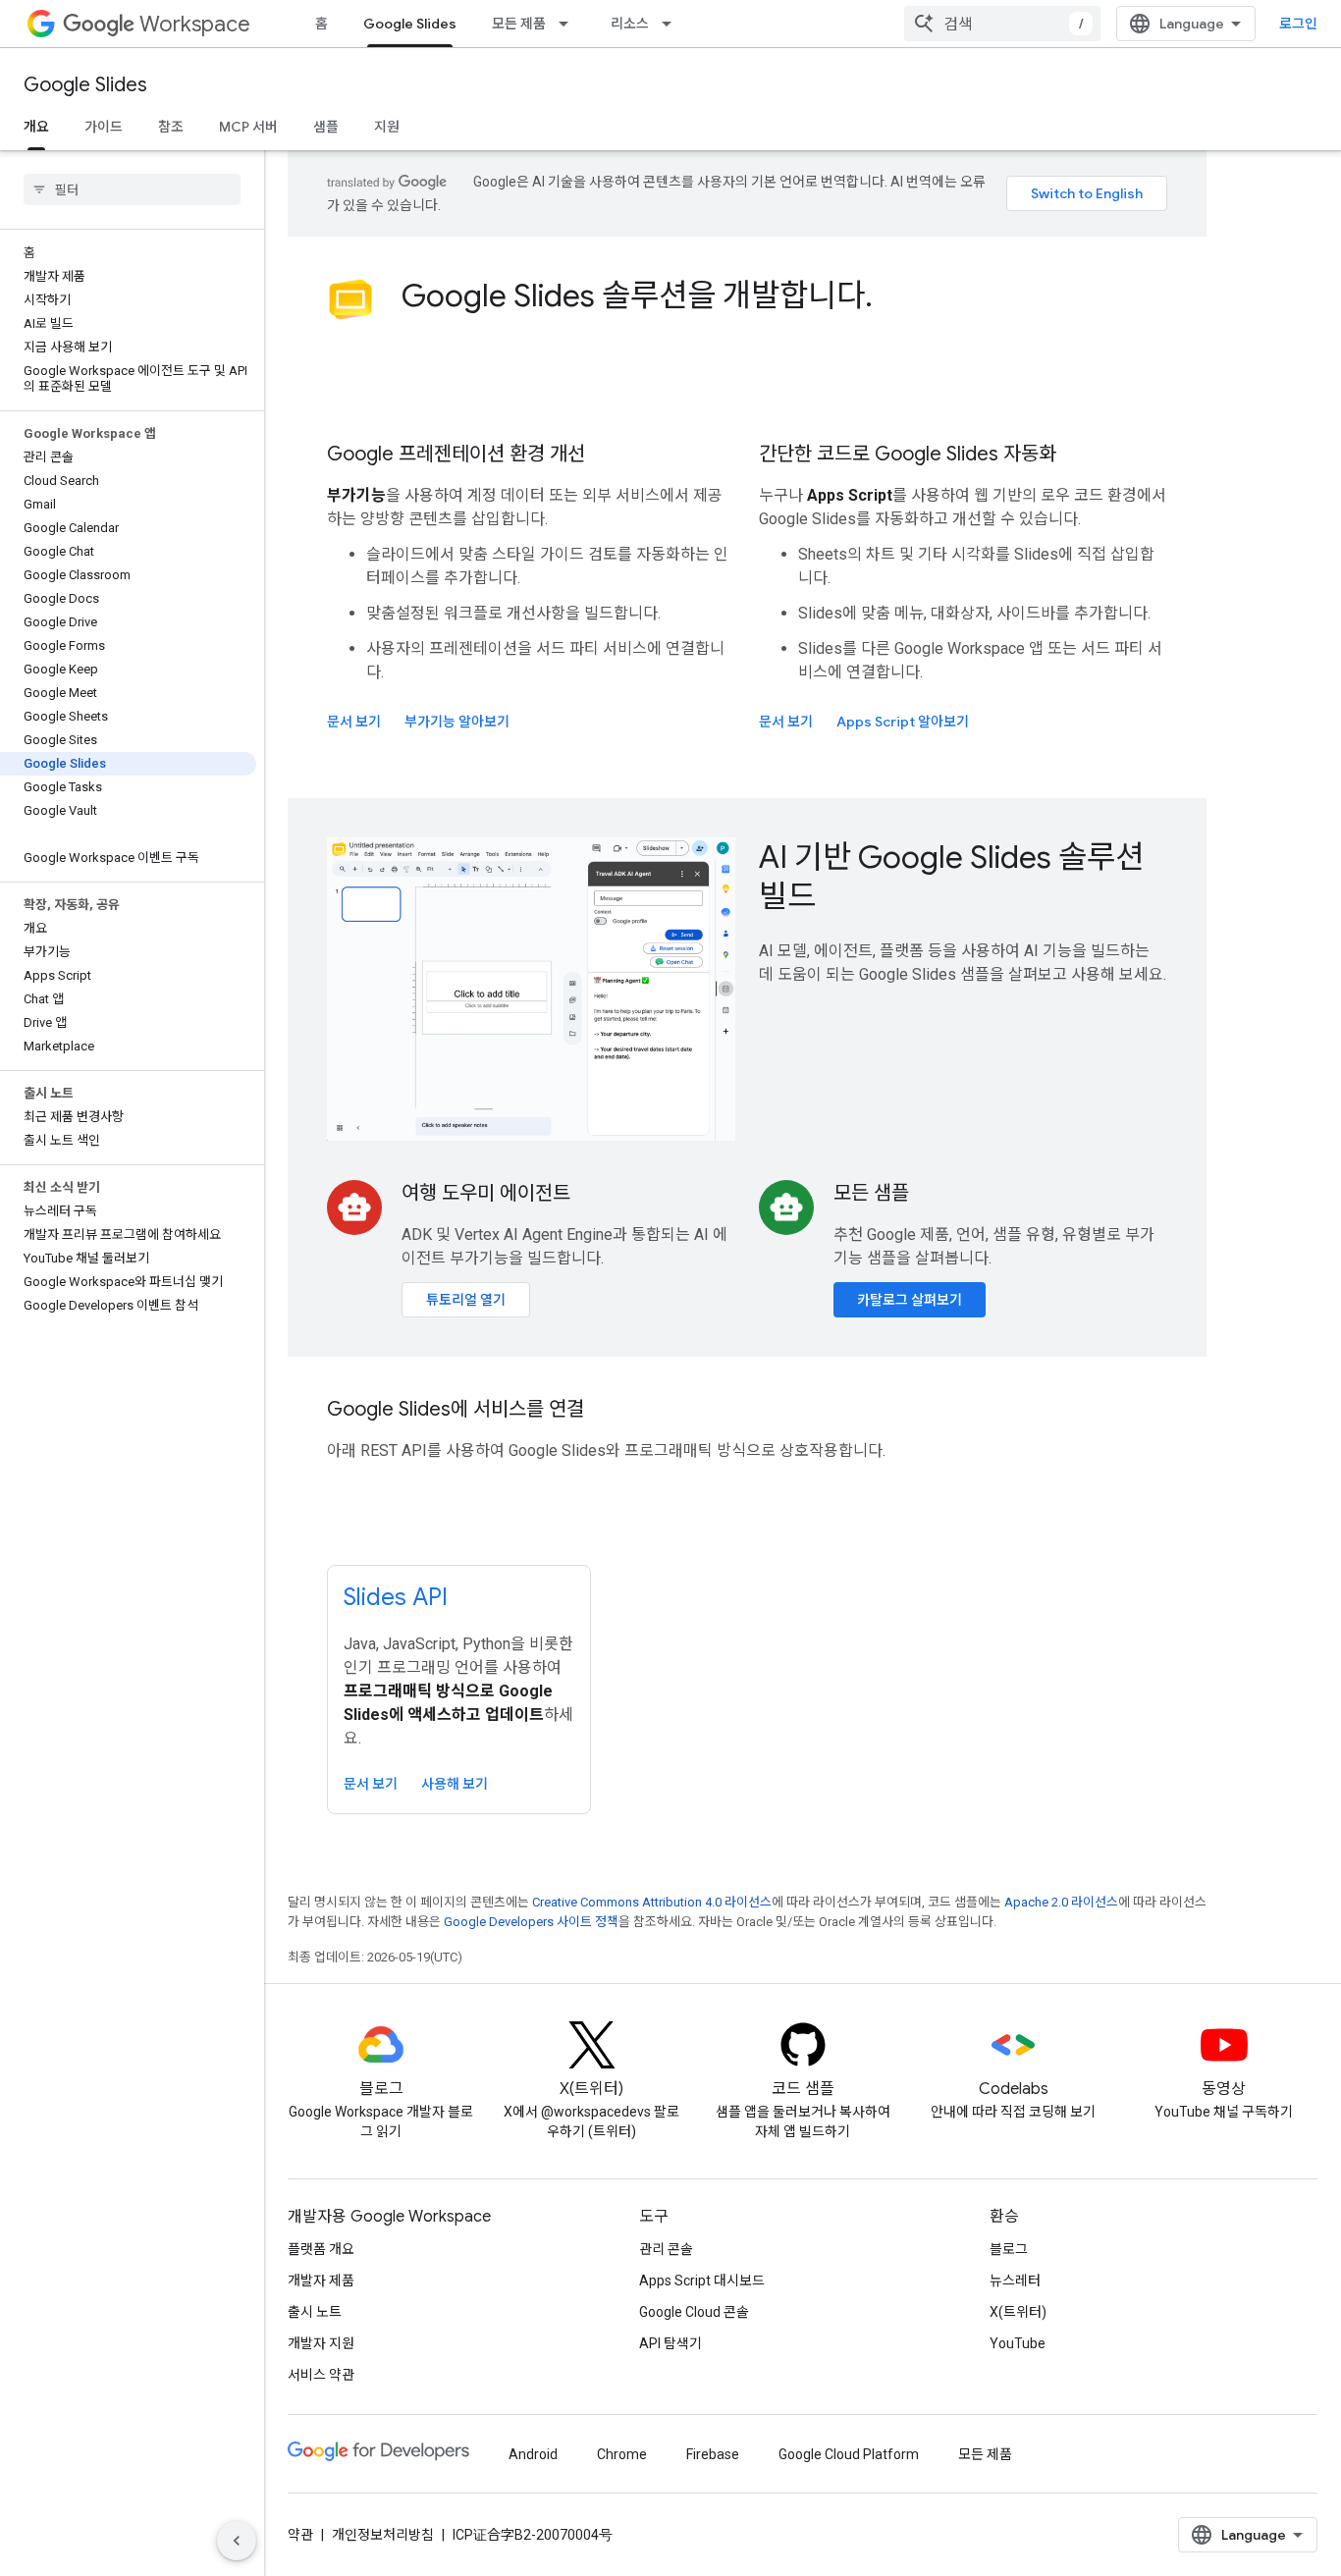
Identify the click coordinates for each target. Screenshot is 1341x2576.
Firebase (713, 2454)
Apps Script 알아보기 (903, 722)
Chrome (622, 2454)
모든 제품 (519, 24)
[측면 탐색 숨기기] (237, 2541)
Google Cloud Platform (849, 2454)
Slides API (396, 1597)
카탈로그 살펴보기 (910, 1300)
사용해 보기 (455, 1784)
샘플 (326, 127)
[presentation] (784, 295)
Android (533, 2454)
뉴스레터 (1015, 2281)
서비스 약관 (321, 2375)
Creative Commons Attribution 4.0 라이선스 (652, 1902)
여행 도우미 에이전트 (486, 1193)
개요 (36, 127)
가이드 (104, 127)
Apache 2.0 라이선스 (1061, 1902)
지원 (387, 127)
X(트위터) (1018, 2312)
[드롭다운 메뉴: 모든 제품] (569, 24)
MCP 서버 (248, 127)
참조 (171, 127)
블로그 (1009, 2249)
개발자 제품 (321, 2281)
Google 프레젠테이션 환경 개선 (456, 454)
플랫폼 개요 (321, 2249)
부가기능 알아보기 (457, 722)
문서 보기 (354, 722)
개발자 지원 (321, 2343)
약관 (300, 2535)
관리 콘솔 (666, 2249)
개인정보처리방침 (383, 2535)
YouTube (1018, 2343)
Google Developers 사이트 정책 (531, 1922)
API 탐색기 (670, 2343)
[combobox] (1002, 24)
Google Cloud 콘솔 (694, 2312)
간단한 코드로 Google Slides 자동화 (908, 454)
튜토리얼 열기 (466, 1300)
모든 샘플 (871, 1193)
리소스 (630, 24)
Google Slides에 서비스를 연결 (456, 1409)
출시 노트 (315, 2312)
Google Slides (410, 24)
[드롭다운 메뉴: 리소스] (672, 24)
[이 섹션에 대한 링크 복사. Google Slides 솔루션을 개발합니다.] (892, 298)
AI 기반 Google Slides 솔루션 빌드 (951, 877)
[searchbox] (132, 189)
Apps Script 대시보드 (702, 2281)
